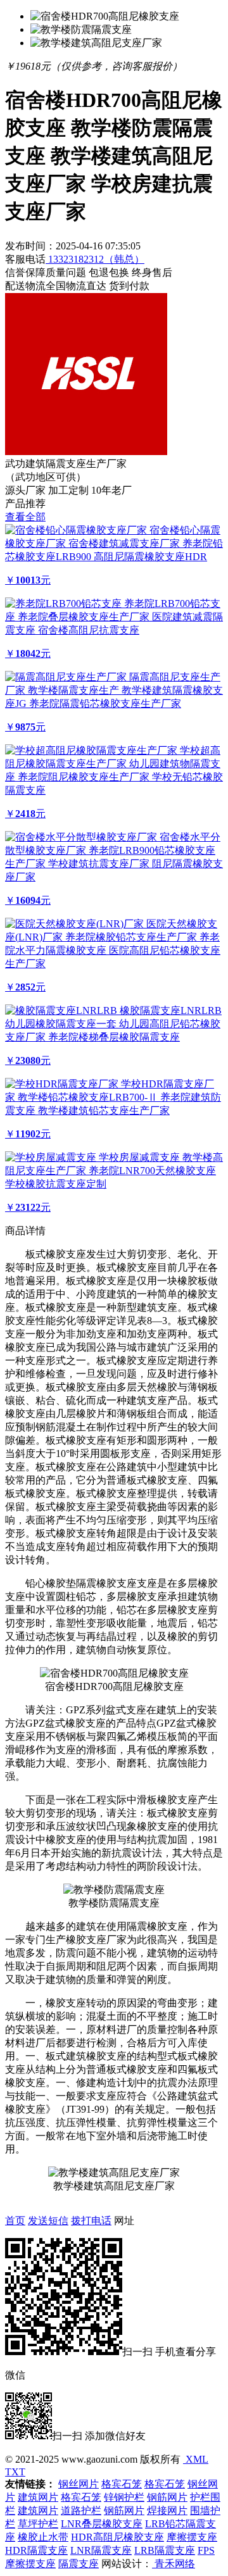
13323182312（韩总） (95, 259)
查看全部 (25, 517)
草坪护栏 (38, 2524)
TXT (15, 2472)
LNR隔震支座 (101, 2550)
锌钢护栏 (124, 2497)
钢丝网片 (79, 2484)
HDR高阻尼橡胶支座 (117, 2537)
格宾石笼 (122, 2484)
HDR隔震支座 (36, 2550)
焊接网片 (167, 2510)
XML (196, 2459)
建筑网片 (38, 2497)
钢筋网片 (167, 2497)
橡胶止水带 (43, 2537)
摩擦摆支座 (192, 2537)
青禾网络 (174, 2564)
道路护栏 (81, 2510)
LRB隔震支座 (165, 2550)
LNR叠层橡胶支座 (102, 2524)
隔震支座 (79, 2564)
